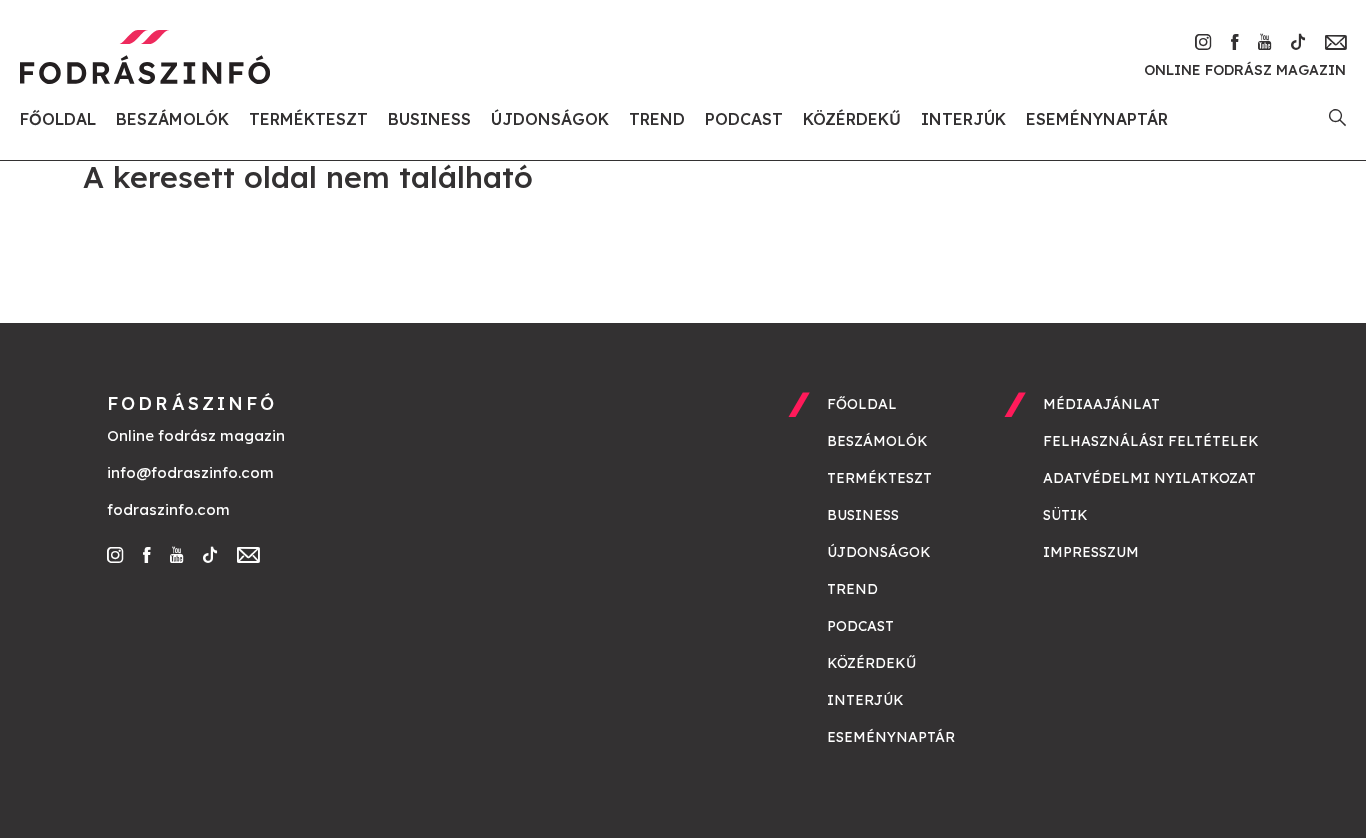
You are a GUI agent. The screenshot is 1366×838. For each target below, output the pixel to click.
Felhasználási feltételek (1151, 441)
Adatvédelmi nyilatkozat (1149, 478)
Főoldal (58, 119)
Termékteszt (308, 119)
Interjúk (963, 119)
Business (429, 119)
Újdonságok (550, 119)
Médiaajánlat (1101, 404)
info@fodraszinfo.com (190, 472)
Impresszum (1091, 552)
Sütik (1065, 515)
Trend (657, 119)
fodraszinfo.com (168, 509)
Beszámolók (172, 119)
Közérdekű (852, 119)
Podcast (744, 119)
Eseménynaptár (1097, 119)
